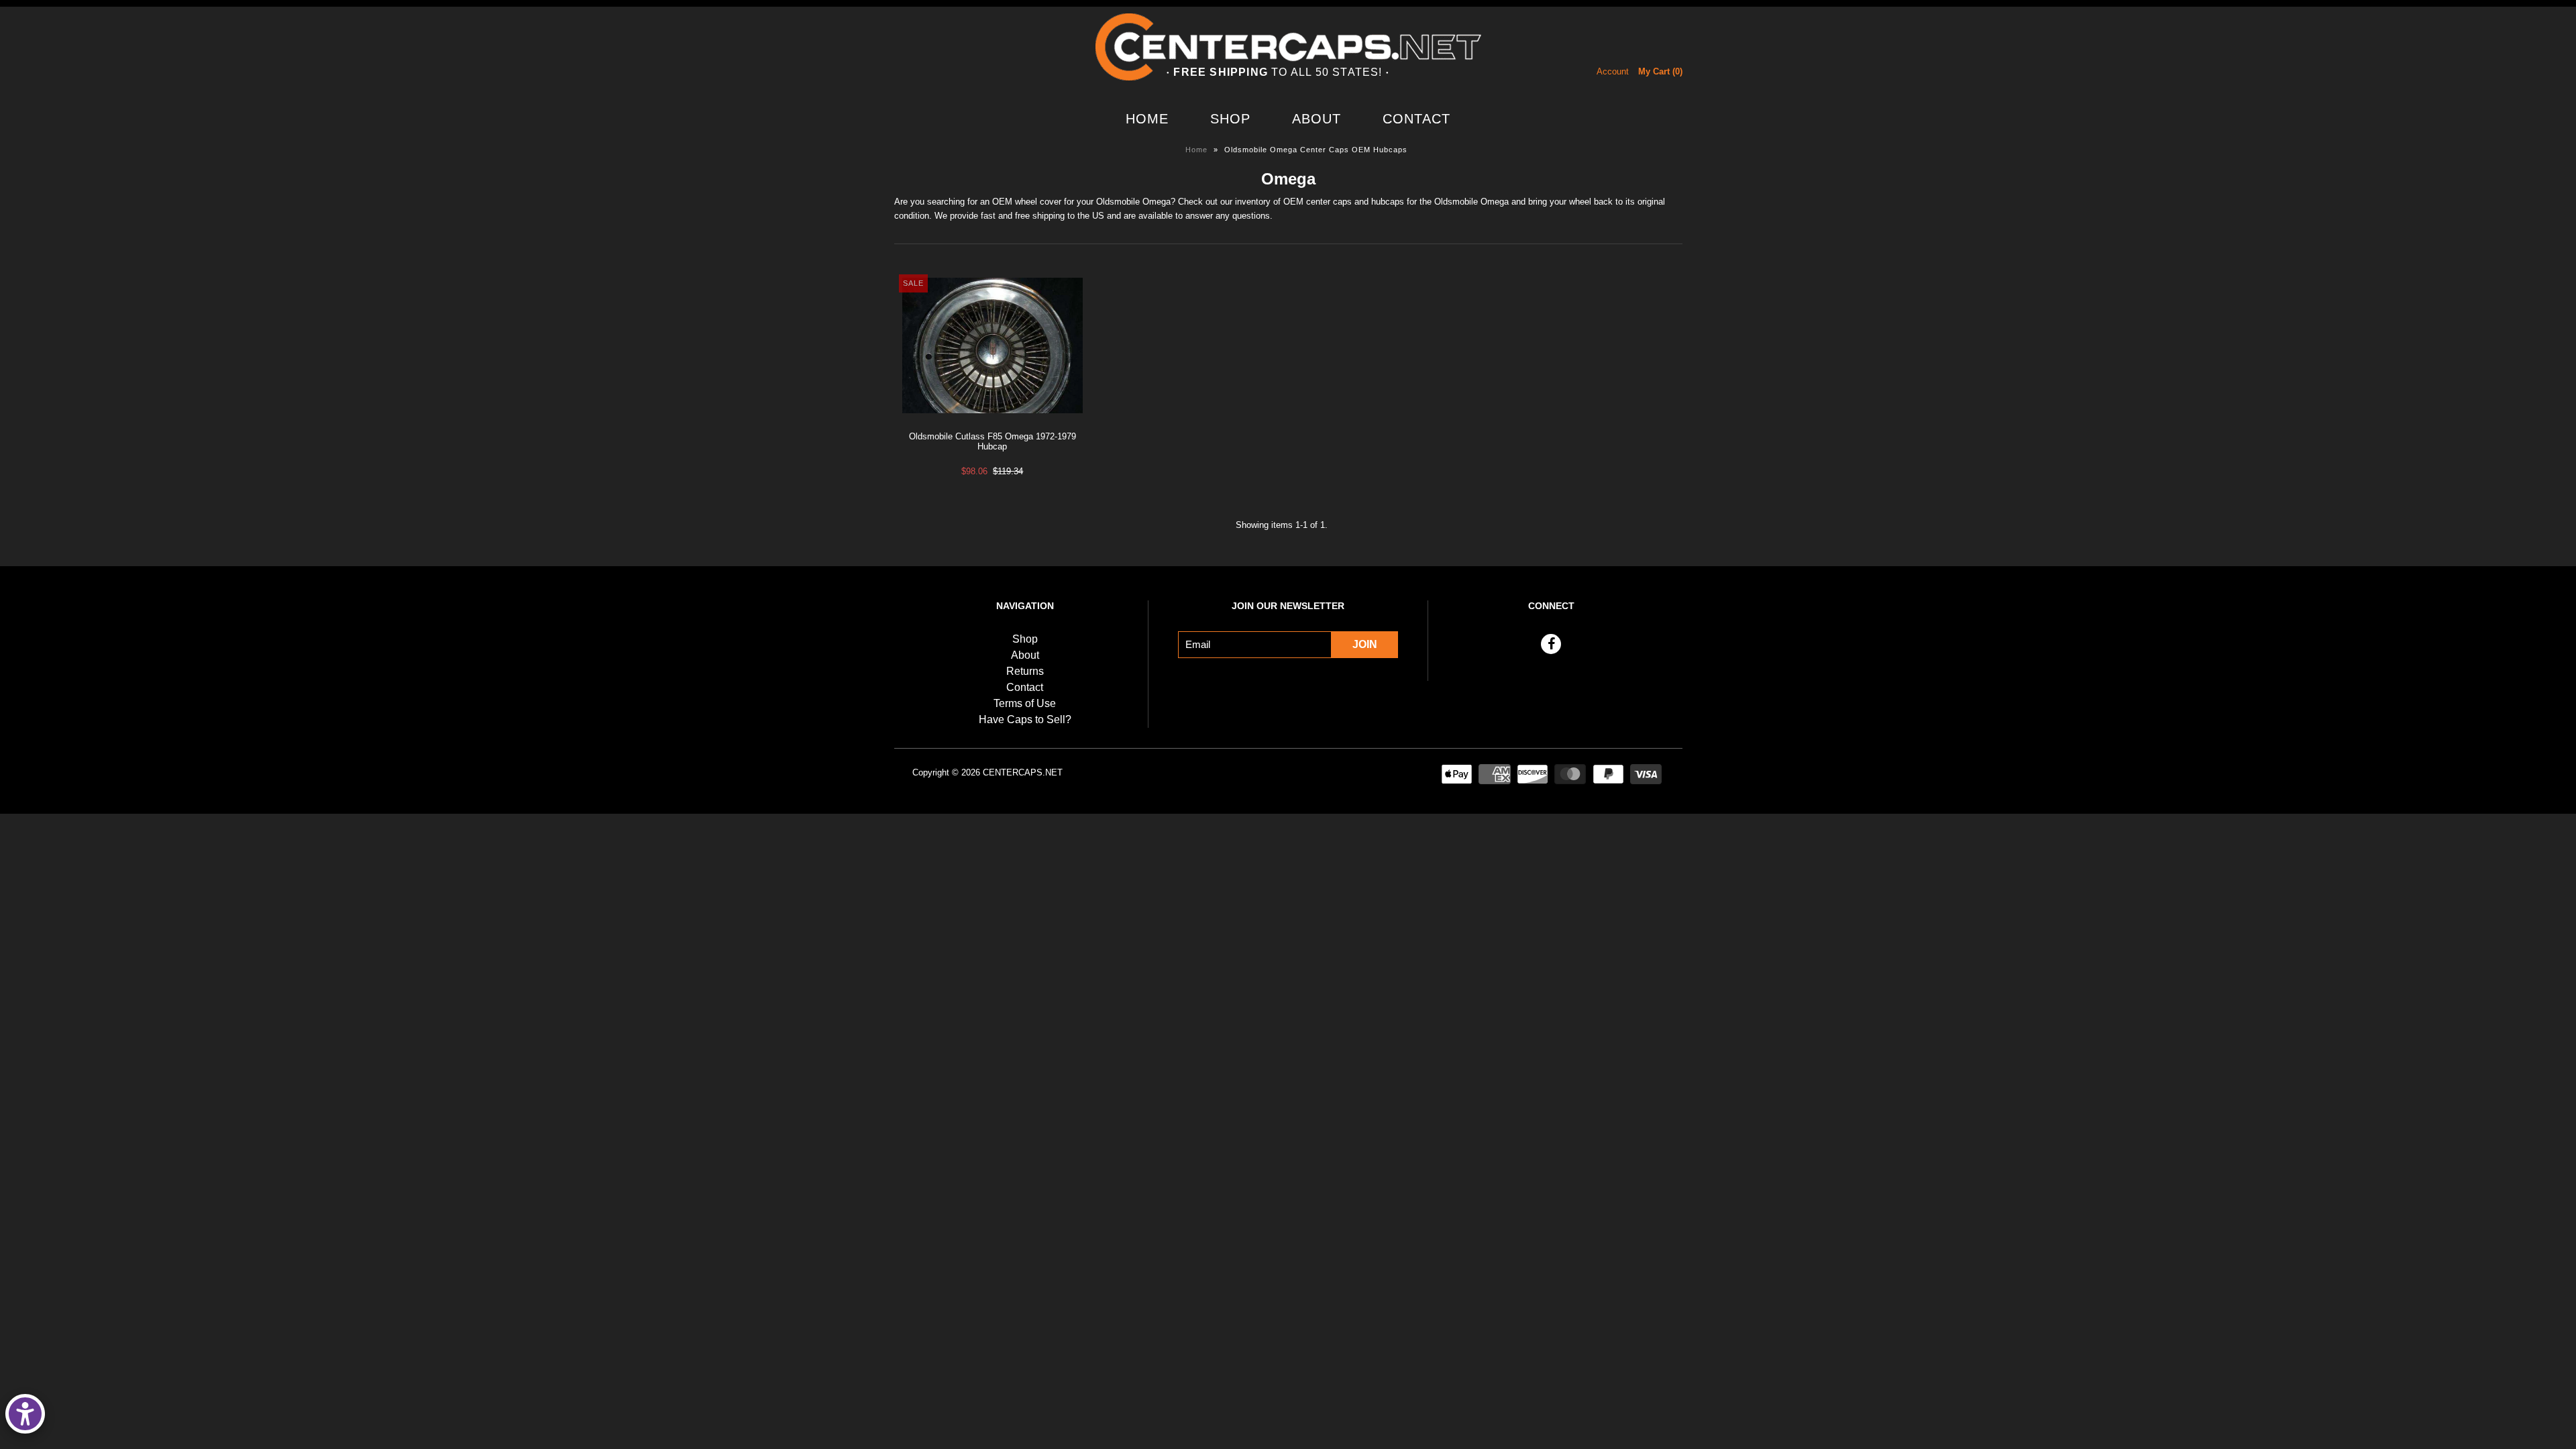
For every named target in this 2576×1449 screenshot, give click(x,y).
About (1317, 119)
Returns (1025, 671)
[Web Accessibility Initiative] (25, 1414)
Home (1147, 119)
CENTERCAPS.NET (1023, 772)
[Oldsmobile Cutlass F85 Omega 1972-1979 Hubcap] (992, 424)
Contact (1416, 119)
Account (1613, 71)
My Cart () (1660, 71)
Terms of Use (1025, 703)
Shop (1230, 119)
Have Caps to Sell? (1025, 719)
